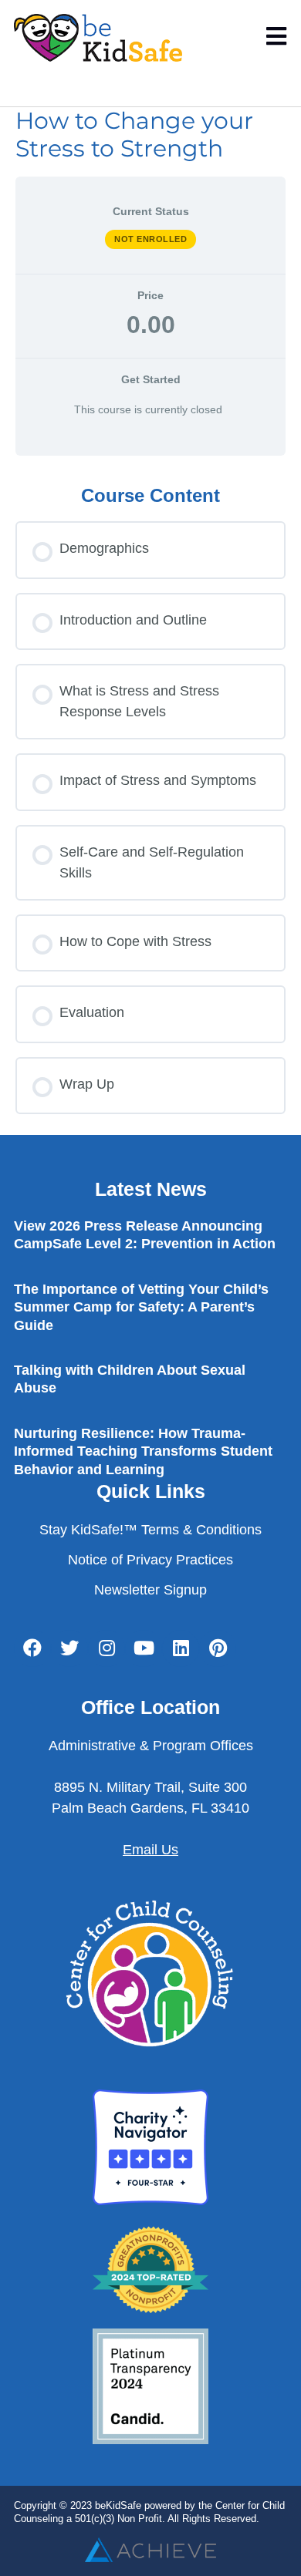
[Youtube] (144, 1648)
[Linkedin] (181, 1648)
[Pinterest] (218, 1648)
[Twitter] (69, 1648)
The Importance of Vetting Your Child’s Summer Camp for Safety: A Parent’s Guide (141, 1307)
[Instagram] (107, 1648)
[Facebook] (32, 1648)
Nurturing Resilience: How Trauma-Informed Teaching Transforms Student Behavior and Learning (143, 1451)
